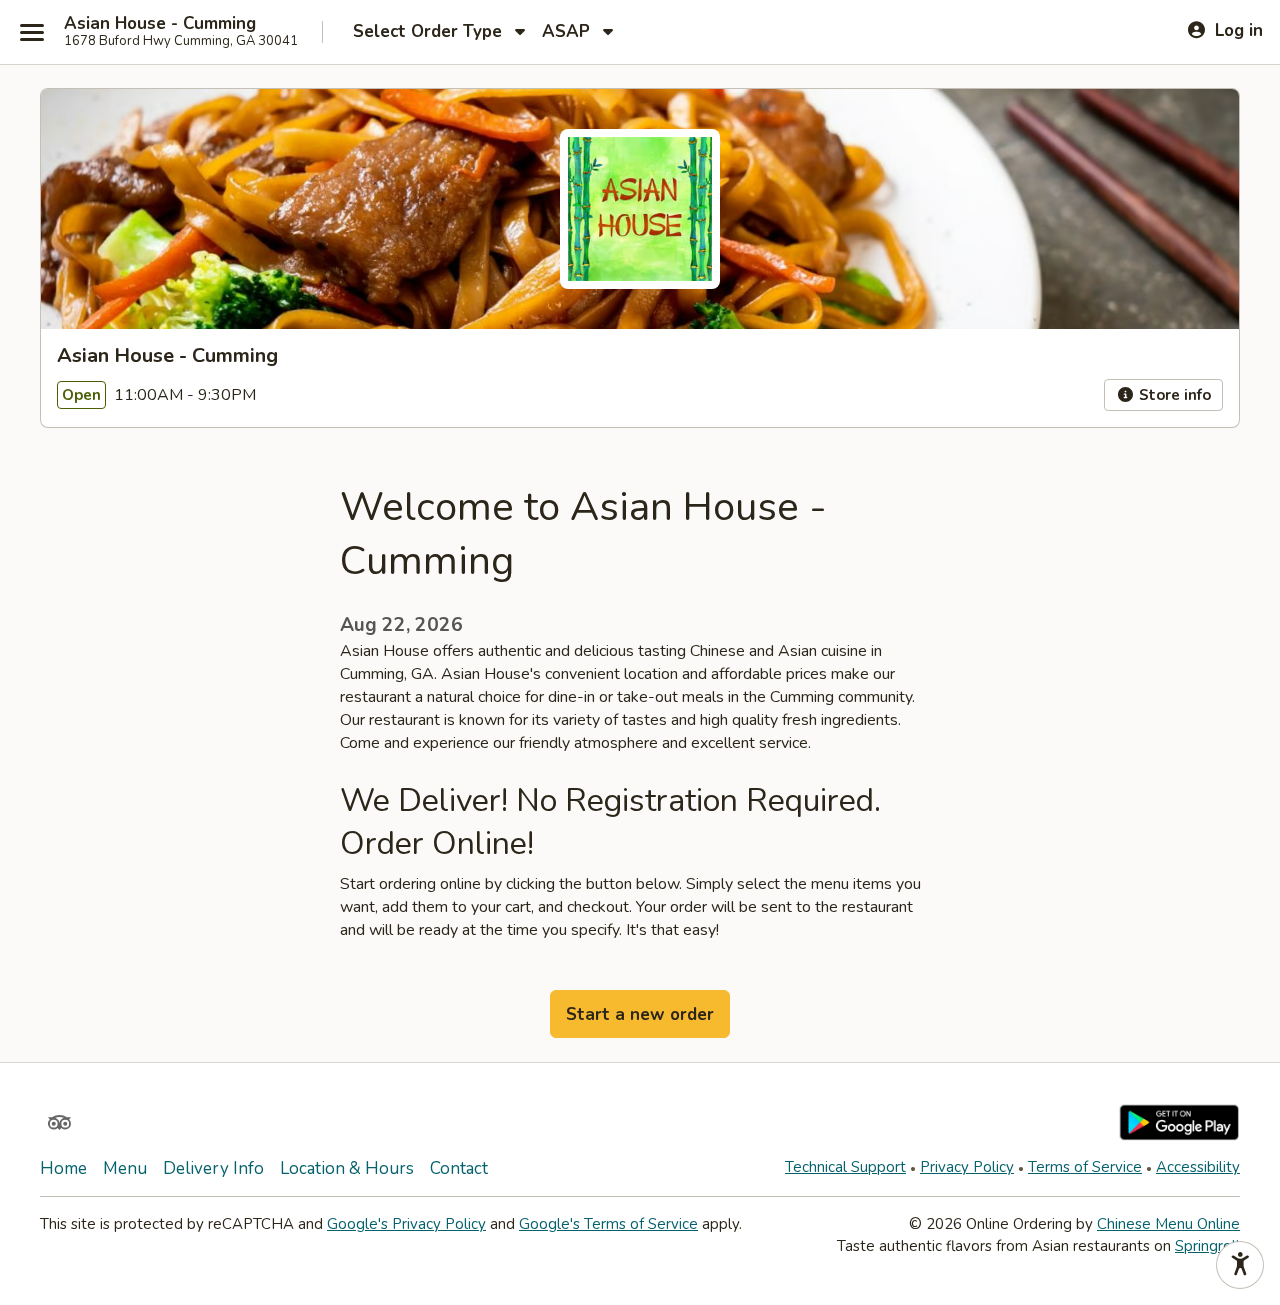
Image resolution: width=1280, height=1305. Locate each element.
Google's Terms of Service (608, 1224)
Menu (125, 1168)
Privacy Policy (967, 1167)
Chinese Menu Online (1168, 1224)
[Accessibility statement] (1240, 1265)
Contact (459, 1168)
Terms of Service (1085, 1167)
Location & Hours (347, 1168)
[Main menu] (32, 32)
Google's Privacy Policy (406, 1224)
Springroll (1207, 1246)
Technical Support (845, 1167)
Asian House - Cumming (160, 24)
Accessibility (1198, 1167)
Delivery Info (213, 1168)
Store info (1173, 395)
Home (63, 1168)
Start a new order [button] (640, 1014)
